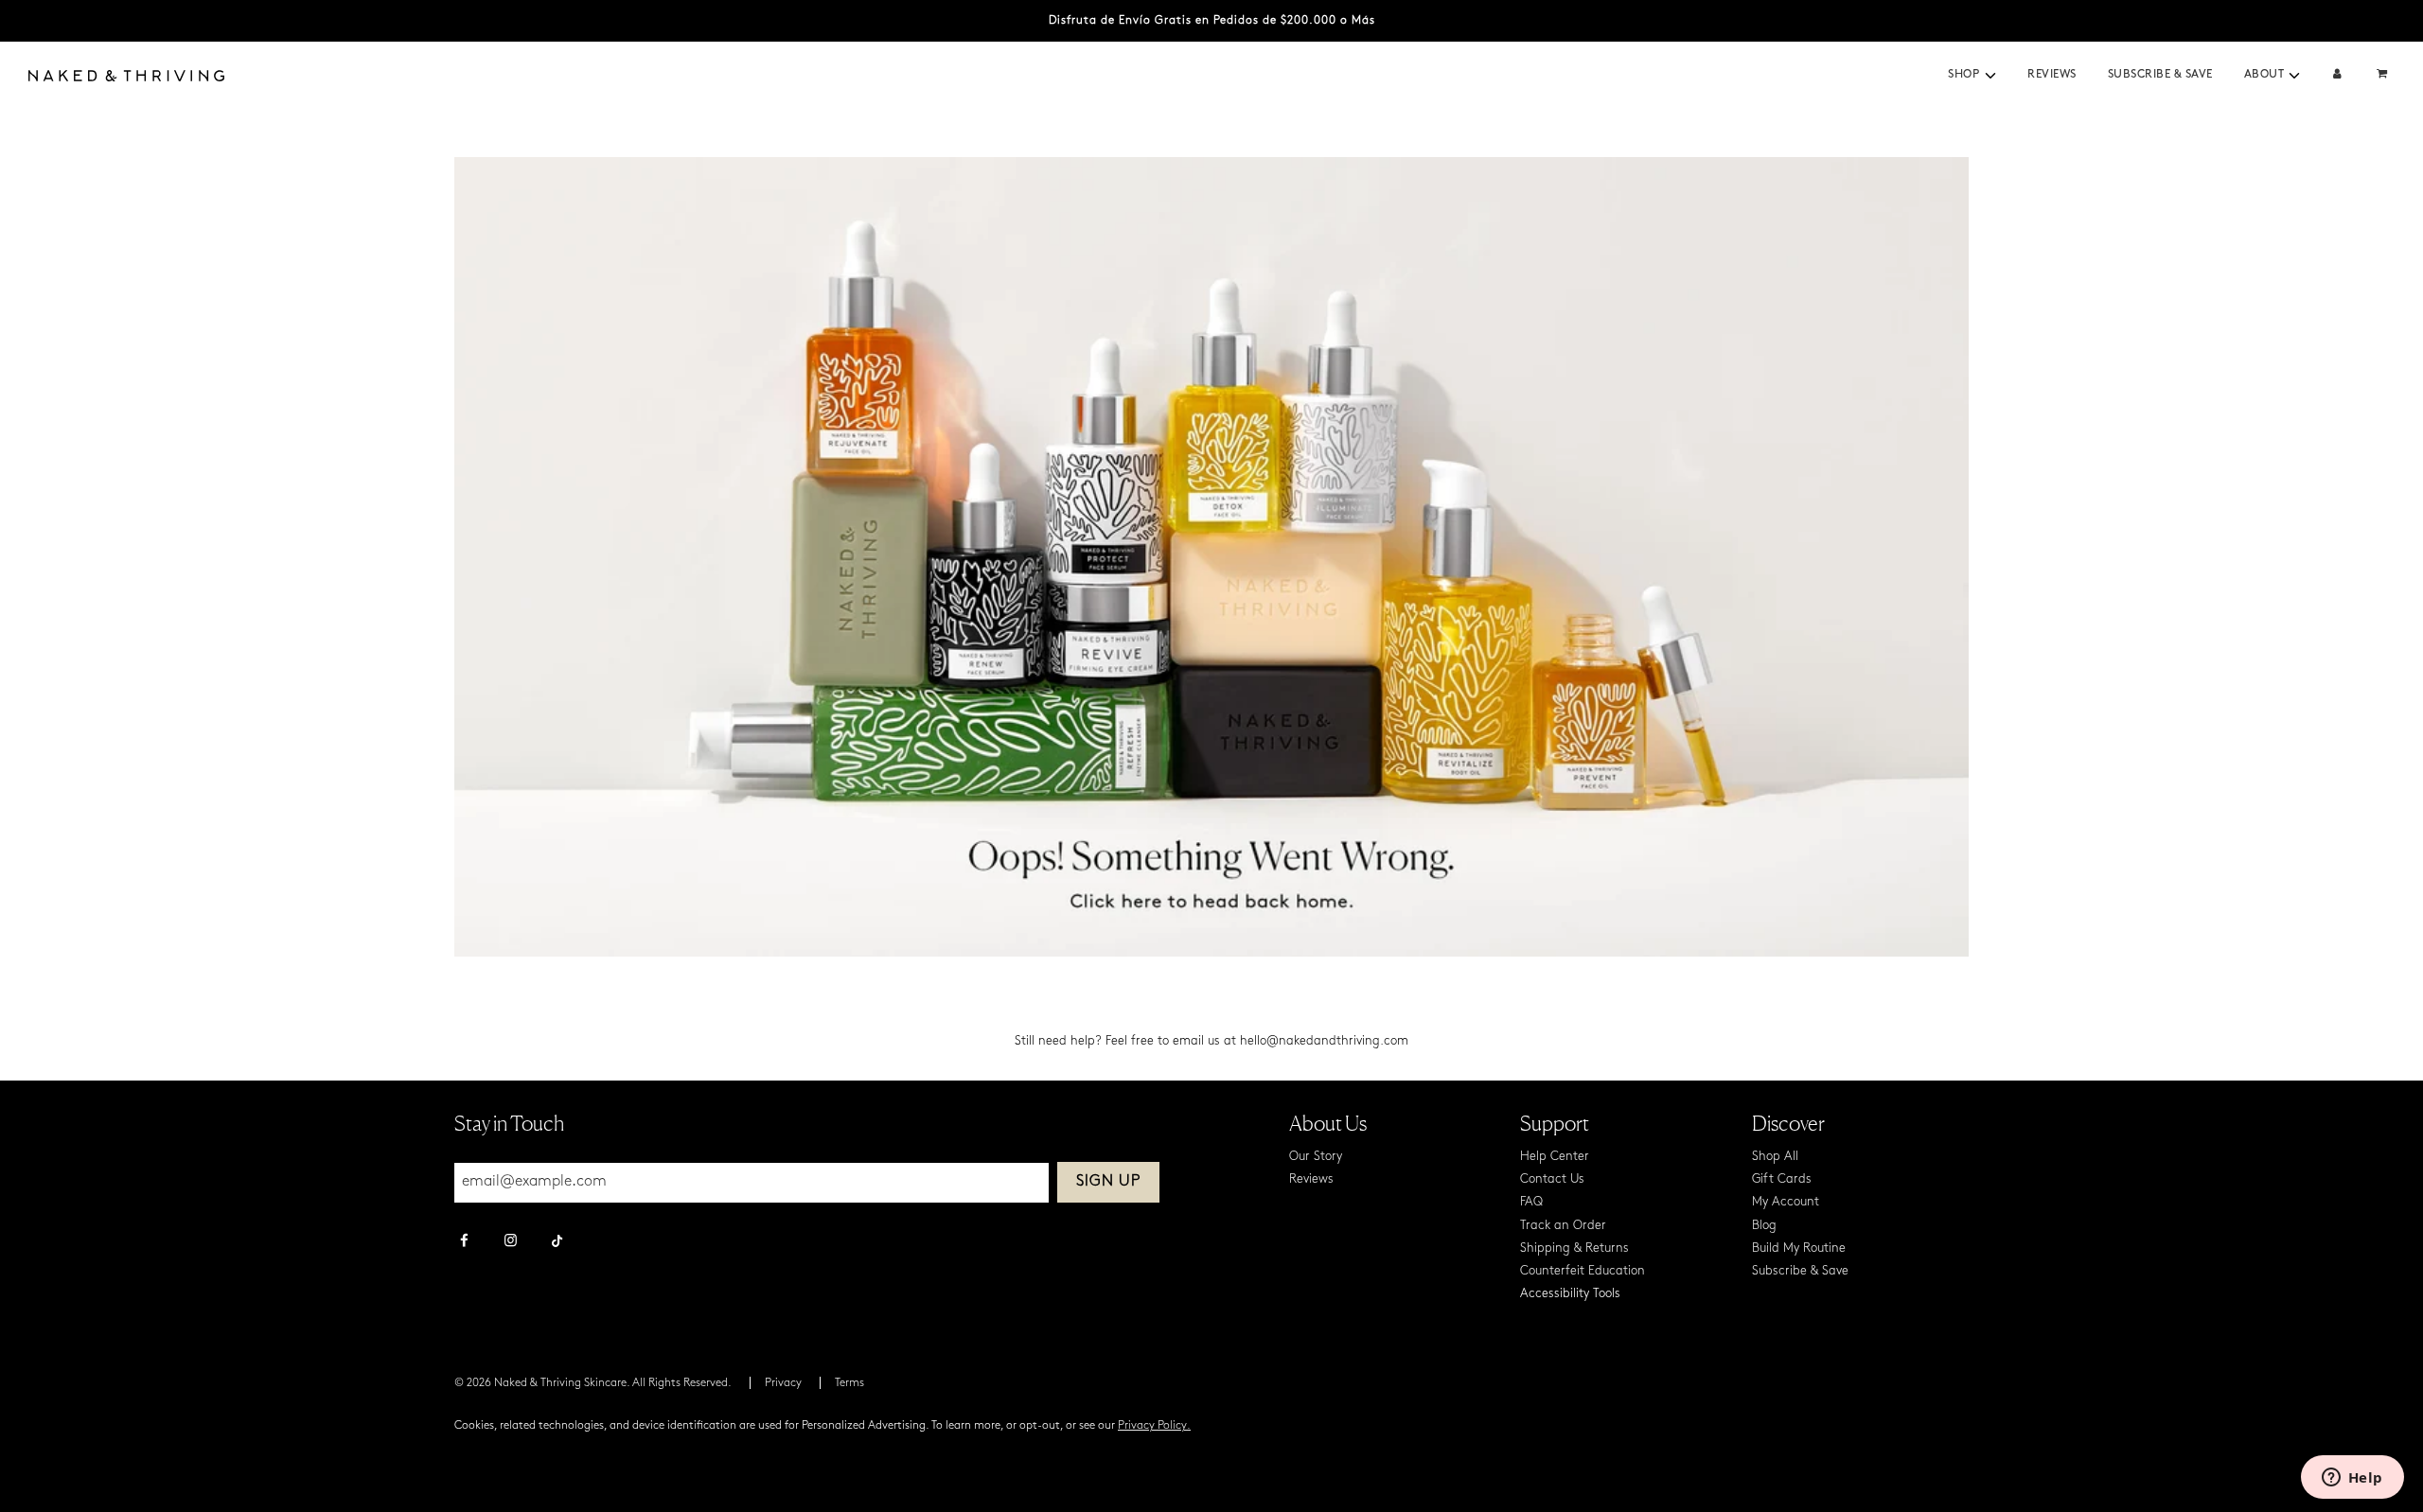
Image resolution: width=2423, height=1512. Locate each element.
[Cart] (2384, 75)
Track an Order (1563, 1226)
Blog (1764, 1226)
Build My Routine (1799, 1248)
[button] (1990, 76)
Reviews (2052, 75)
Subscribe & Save (2160, 75)
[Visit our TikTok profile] (557, 1239)
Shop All (1775, 1157)
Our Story (1316, 1157)
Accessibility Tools (1570, 1294)
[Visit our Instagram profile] (511, 1242)
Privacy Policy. (1154, 1426)
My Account (1786, 1202)
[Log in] (2337, 75)
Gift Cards (1782, 1179)
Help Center (1555, 1157)
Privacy (783, 1383)
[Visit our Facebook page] (464, 1242)
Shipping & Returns (1574, 1248)
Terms (849, 1383)
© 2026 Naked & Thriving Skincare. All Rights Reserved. (593, 1383)
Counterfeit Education (1583, 1271)
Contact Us (1552, 1179)
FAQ (1531, 1202)
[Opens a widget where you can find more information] (2352, 1479)
